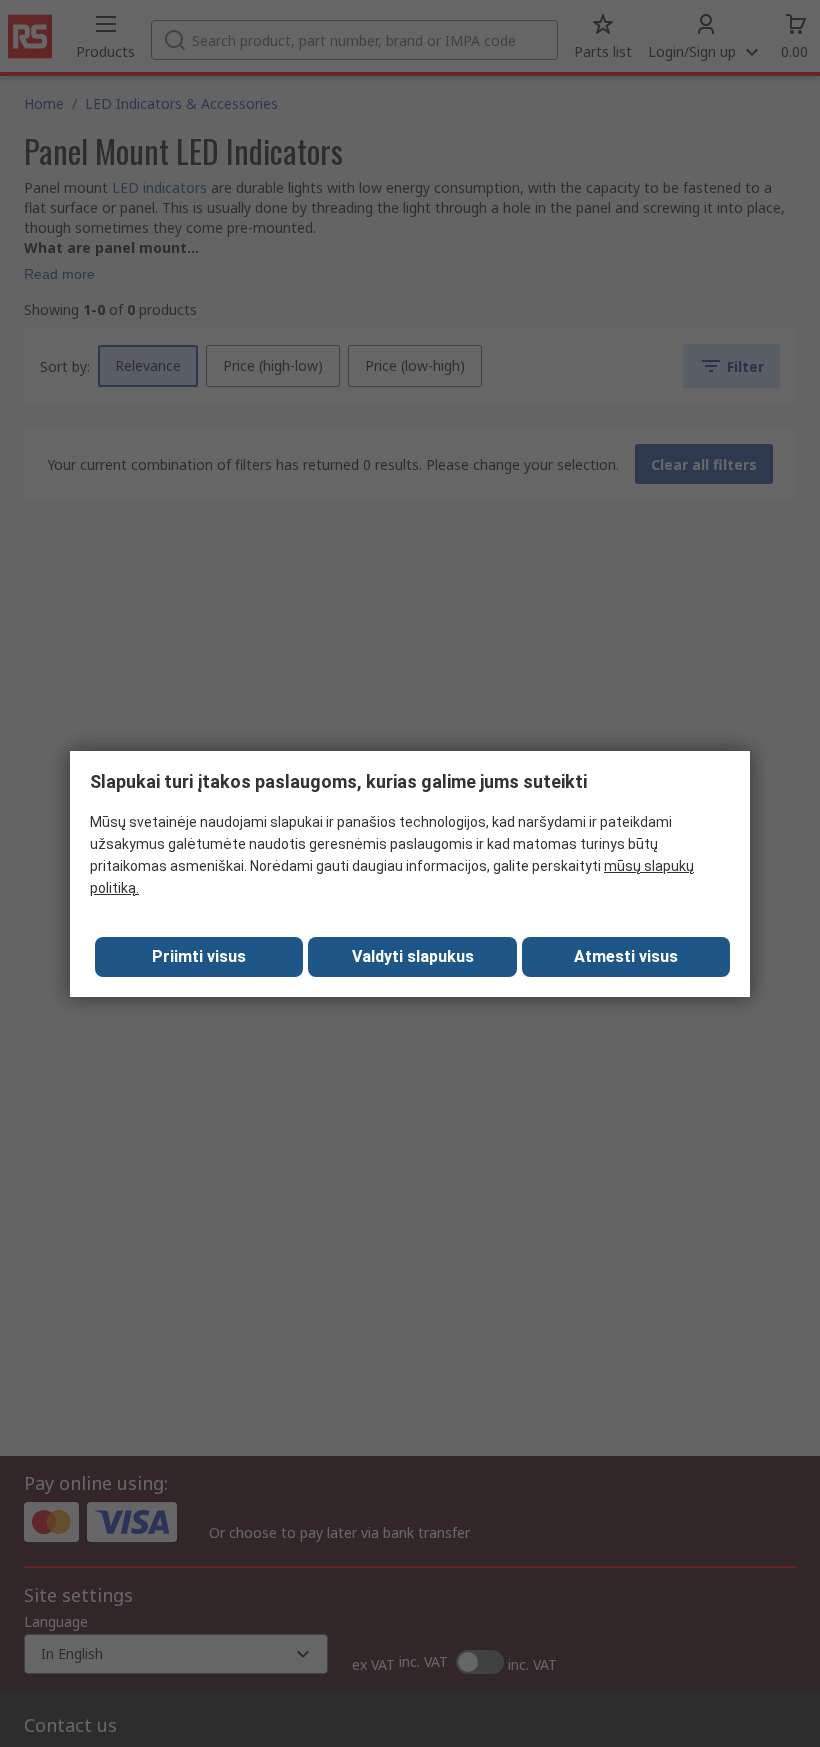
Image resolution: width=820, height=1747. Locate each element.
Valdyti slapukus (413, 956)
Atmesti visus (626, 956)
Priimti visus (199, 956)
